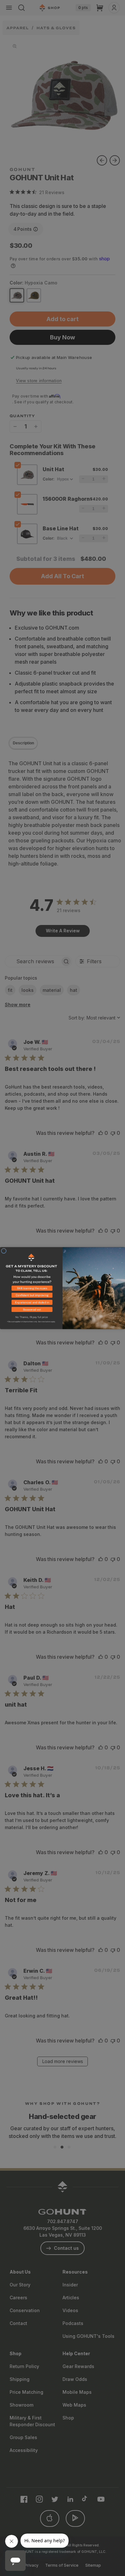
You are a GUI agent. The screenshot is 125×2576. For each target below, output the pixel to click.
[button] (31, 1289)
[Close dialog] (4, 1251)
